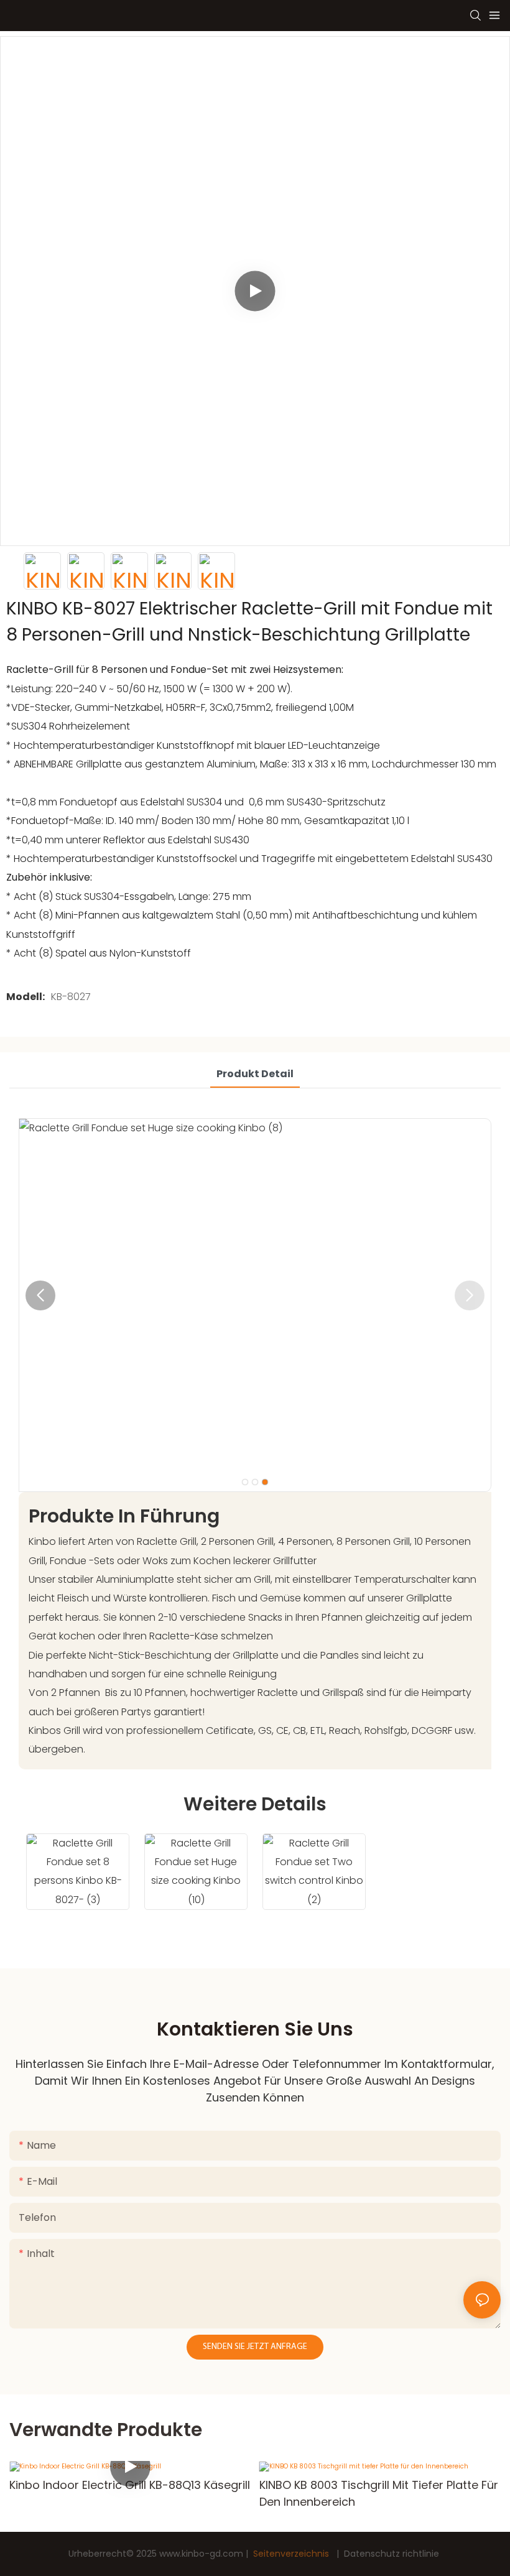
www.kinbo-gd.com (202, 2554)
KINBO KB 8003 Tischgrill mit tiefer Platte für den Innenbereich (379, 2493)
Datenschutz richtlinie (392, 2554)
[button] (40, 1295)
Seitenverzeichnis (291, 2554)
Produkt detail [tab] (255, 1074)
